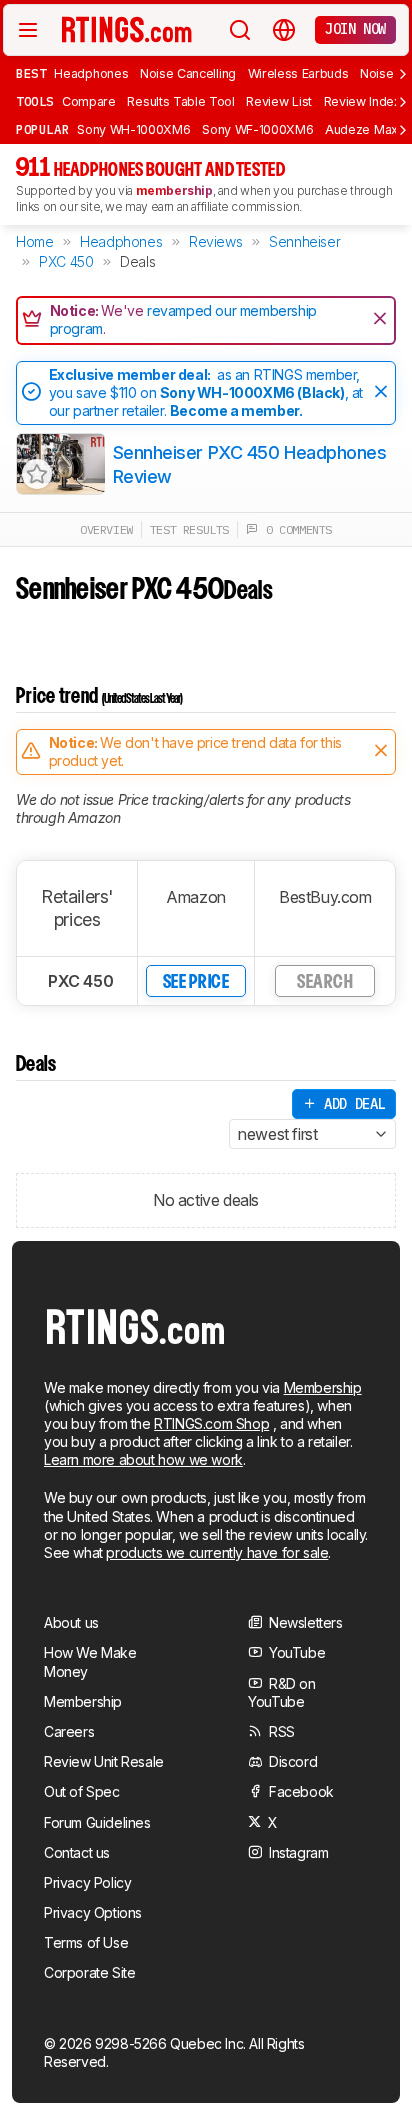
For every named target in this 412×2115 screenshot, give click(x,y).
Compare (89, 101)
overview (106, 529)
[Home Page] (127, 29)
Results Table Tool (180, 101)
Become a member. (236, 410)
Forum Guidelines (97, 1822)
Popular (42, 129)
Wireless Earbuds (298, 73)
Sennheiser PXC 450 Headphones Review (250, 464)
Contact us (77, 1852)
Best (31, 73)
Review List (279, 101)
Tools (35, 101)
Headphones (91, 73)
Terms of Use (86, 1942)
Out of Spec (82, 1791)
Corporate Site (89, 1972)
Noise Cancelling (188, 73)
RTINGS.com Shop (211, 1423)
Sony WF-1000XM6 (257, 129)
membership (174, 190)
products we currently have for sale (217, 1552)
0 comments (295, 529)
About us (71, 1622)
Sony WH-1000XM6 (133, 129)
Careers (69, 1731)
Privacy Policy (87, 1882)
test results (189, 529)
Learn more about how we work (143, 1459)
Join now (355, 29)
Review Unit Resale (104, 1761)
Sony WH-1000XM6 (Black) (252, 392)
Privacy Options (93, 1912)
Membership (323, 1387)
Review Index (362, 101)
